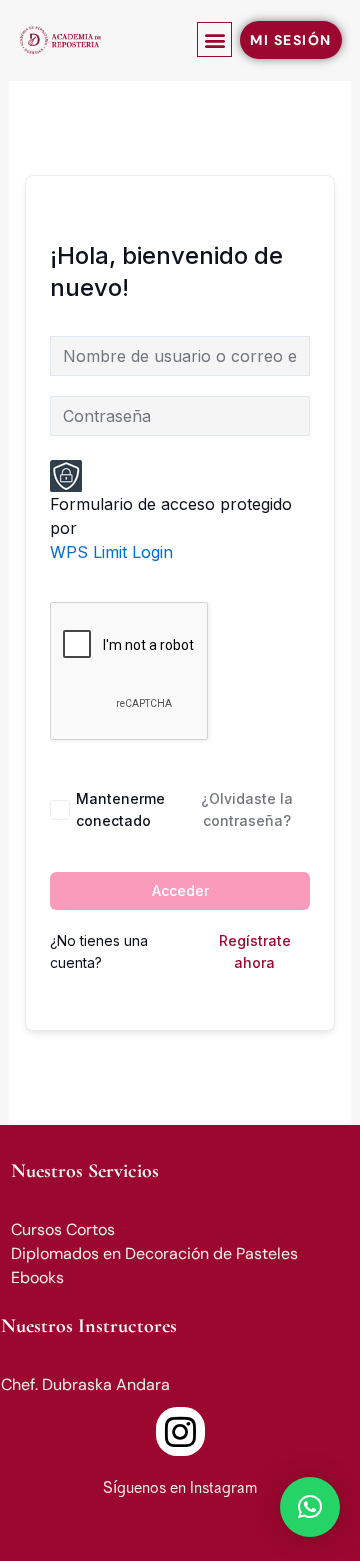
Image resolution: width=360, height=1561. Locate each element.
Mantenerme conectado (120, 809)
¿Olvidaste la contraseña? (247, 809)
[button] (214, 39)
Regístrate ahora (255, 951)
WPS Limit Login (111, 552)
